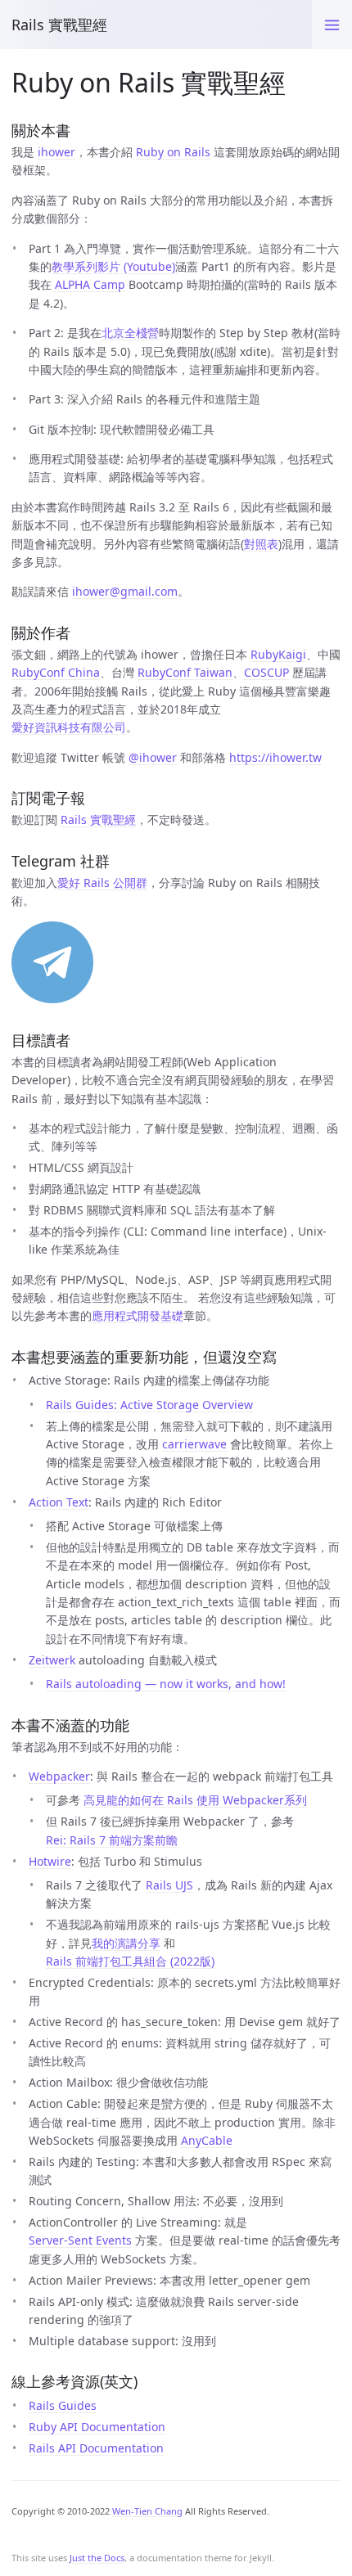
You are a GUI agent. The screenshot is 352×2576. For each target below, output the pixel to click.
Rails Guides (63, 2405)
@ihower (153, 757)
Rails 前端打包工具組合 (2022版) (130, 1961)
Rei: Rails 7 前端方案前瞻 (112, 1840)
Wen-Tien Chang (147, 2511)
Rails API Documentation (96, 2448)
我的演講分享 (126, 1943)
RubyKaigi (278, 654)
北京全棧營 (130, 333)
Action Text (59, 1502)
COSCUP (266, 672)
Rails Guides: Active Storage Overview (149, 1405)
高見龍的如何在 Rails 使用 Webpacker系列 (195, 1800)
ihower (56, 152)
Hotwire (50, 1861)
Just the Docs (97, 2558)
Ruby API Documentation (97, 2427)
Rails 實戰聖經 (59, 25)
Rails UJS (169, 1885)
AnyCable (207, 2140)
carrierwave (194, 1444)
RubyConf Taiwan (185, 672)
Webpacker (59, 1776)
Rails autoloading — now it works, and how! (166, 1684)
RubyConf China (56, 672)
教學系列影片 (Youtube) (113, 266)
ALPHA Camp (90, 284)
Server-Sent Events (80, 2240)
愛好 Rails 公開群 (102, 883)
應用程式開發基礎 (138, 1315)
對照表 (261, 544)
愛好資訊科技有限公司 (69, 727)
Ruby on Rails (173, 152)
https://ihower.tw (275, 757)
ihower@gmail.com (125, 591)
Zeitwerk (52, 1660)
